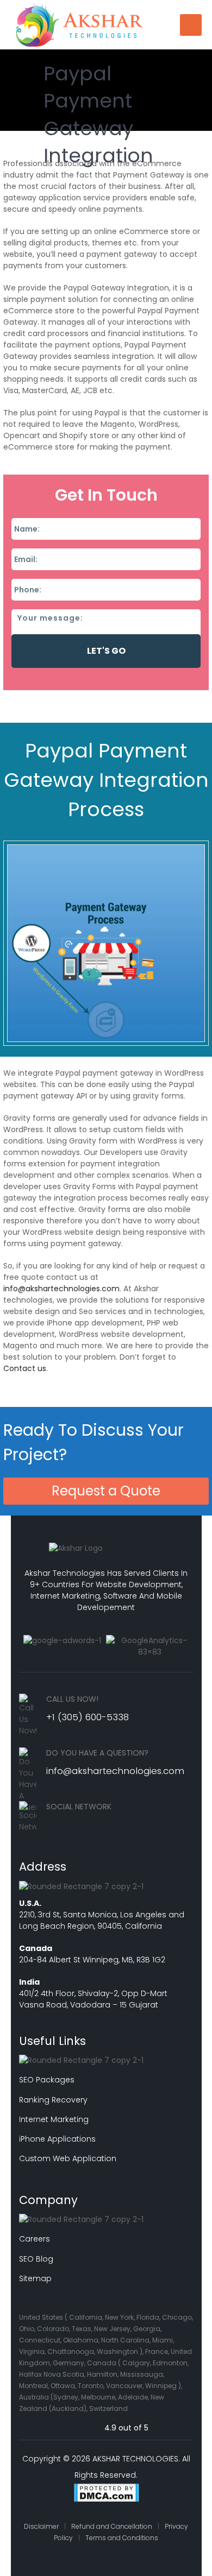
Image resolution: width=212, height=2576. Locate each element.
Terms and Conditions (122, 2538)
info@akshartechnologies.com (61, 1289)
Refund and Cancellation (112, 2526)
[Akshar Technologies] (79, 24)
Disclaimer (41, 2526)
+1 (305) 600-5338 (88, 1717)
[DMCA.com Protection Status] (106, 2494)
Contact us (25, 1368)
